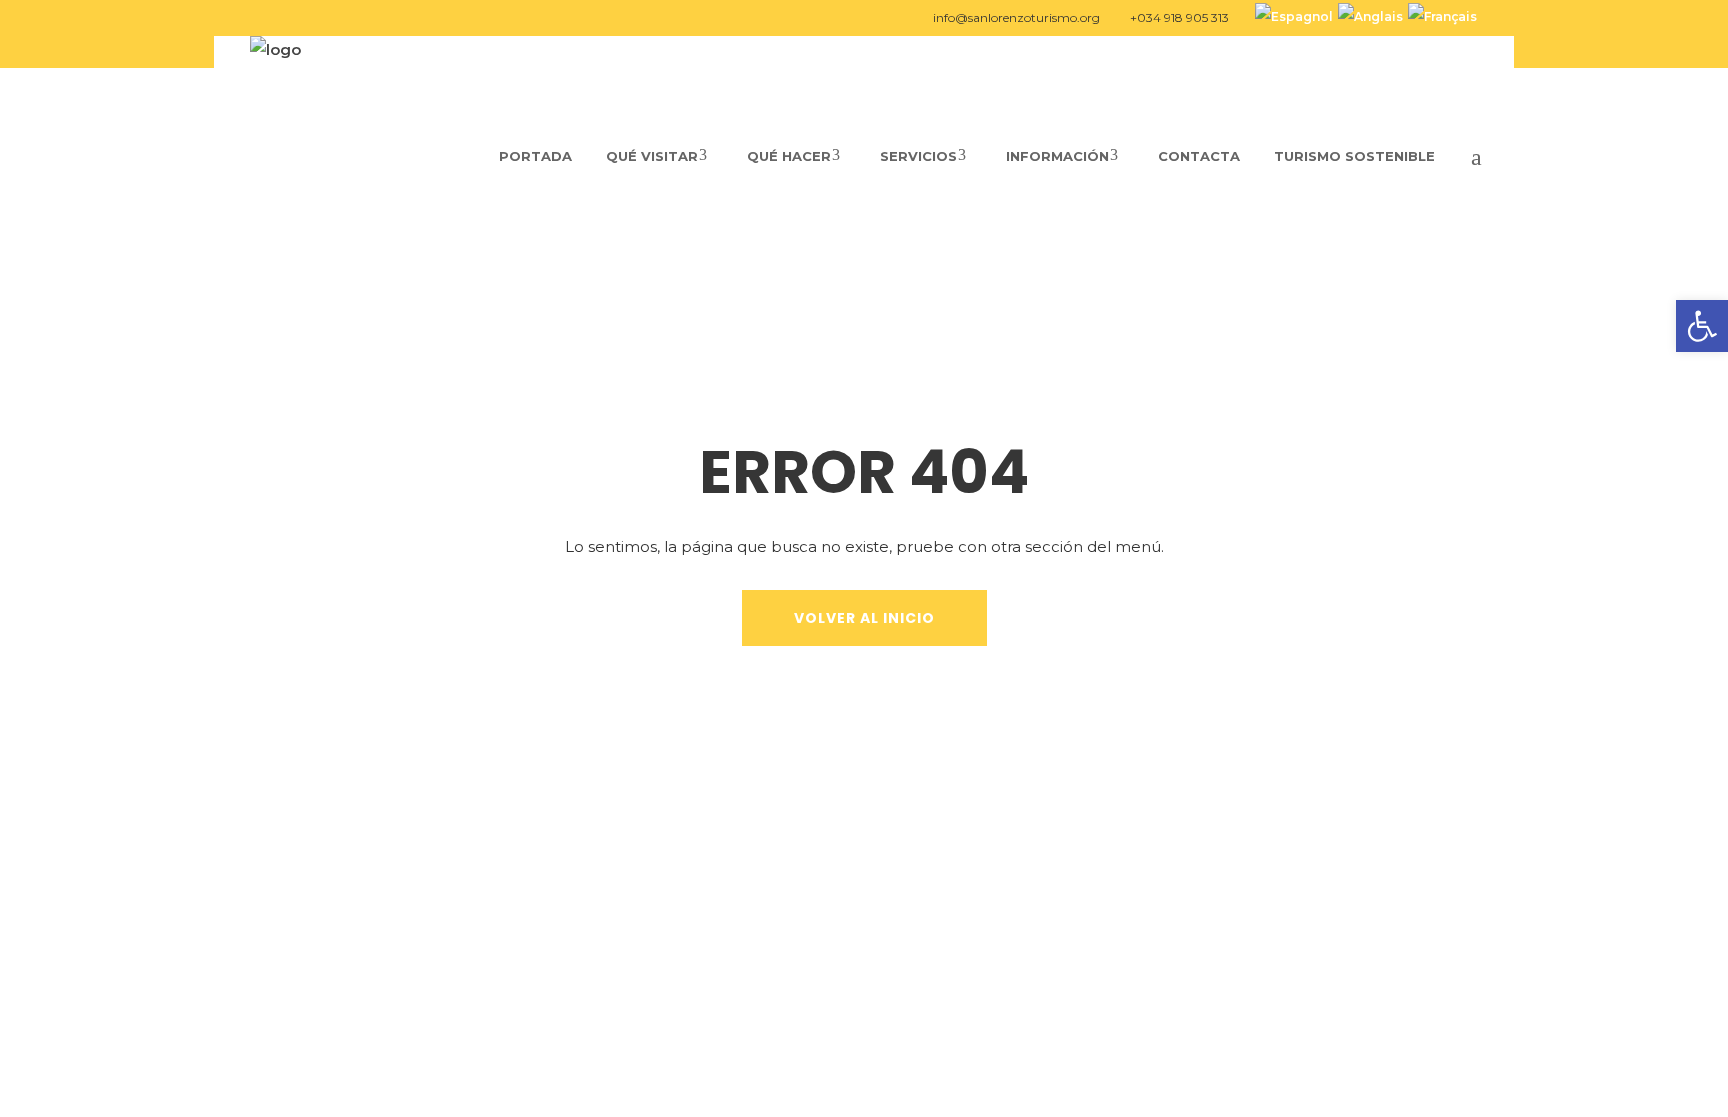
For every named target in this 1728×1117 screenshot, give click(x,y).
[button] (1702, 326)
